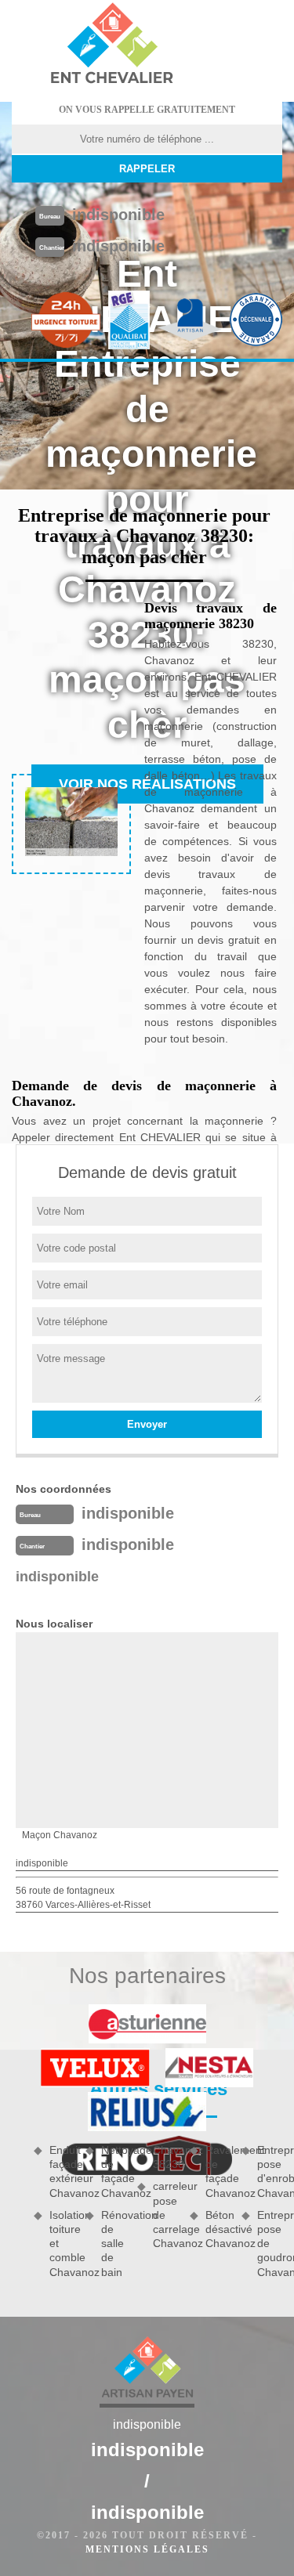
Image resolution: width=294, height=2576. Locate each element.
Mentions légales (147, 2549)
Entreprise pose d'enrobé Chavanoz (270, 2171)
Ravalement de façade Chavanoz (218, 2171)
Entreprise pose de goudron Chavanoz (270, 2244)
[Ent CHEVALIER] (111, 45)
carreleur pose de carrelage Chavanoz (165, 2215)
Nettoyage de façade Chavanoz (114, 2171)
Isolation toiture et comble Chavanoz (62, 2244)
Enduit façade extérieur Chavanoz (62, 2171)
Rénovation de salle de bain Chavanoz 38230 (140, 2211)
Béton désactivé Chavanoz (218, 2229)
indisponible (118, 215)
